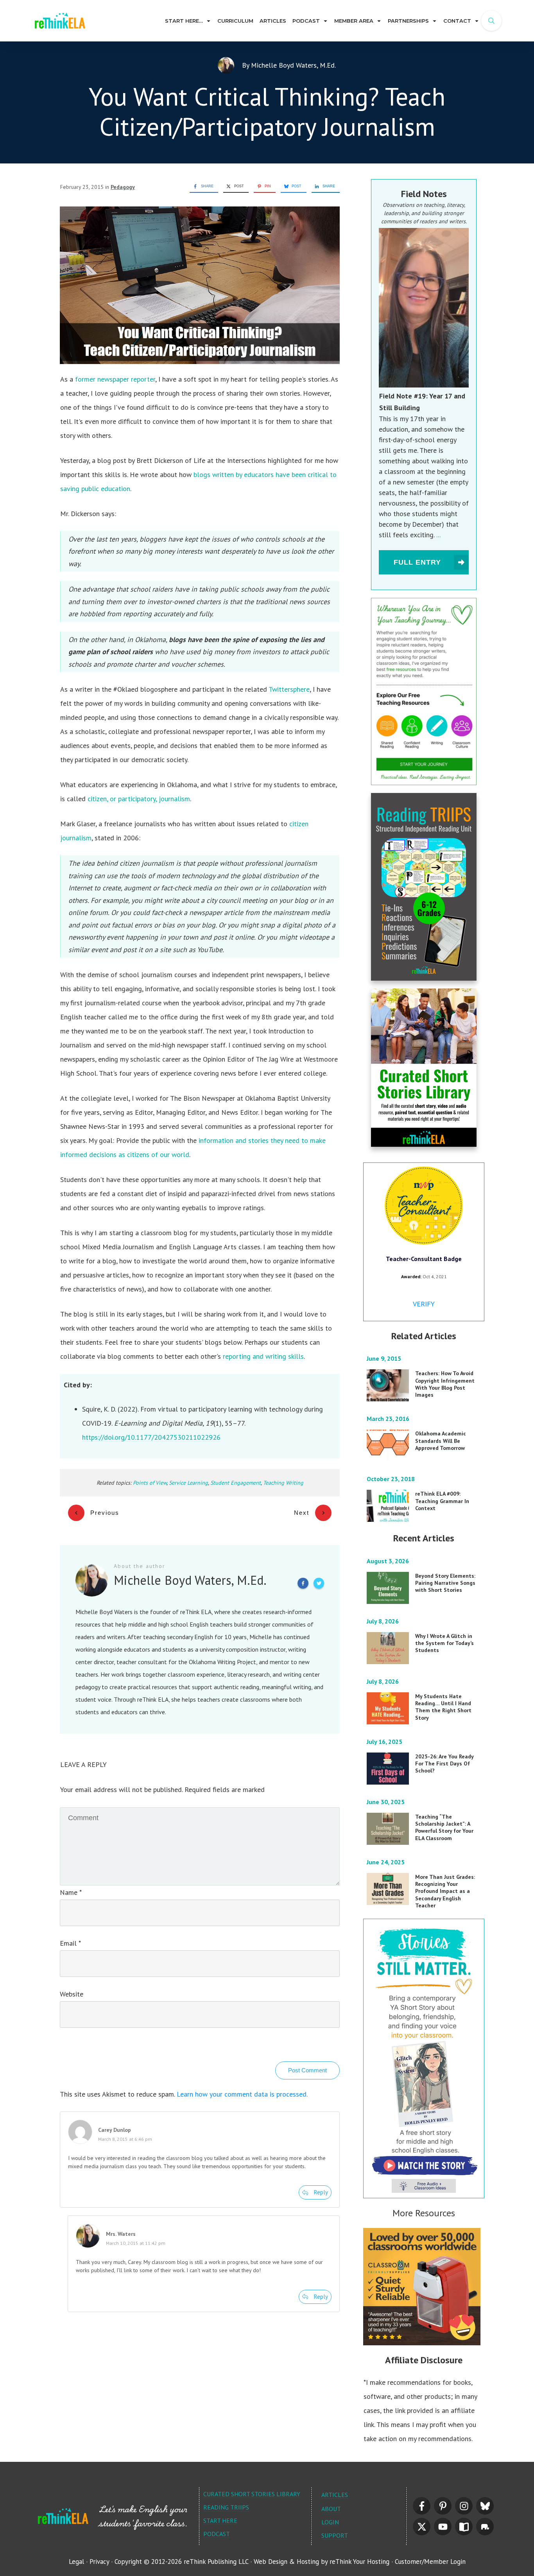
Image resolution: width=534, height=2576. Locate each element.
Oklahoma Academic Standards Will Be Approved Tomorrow (441, 1440)
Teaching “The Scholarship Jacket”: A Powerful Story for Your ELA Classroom (444, 1827)
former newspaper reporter (114, 379)
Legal (76, 2562)
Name (71, 1892)
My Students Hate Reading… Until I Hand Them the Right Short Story (443, 1707)
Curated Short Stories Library (252, 2494)
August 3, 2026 (389, 1561)
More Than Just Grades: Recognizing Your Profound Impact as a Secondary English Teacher (445, 1891)
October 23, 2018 (392, 1479)
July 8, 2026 (383, 1621)
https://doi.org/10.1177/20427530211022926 (151, 1437)
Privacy (99, 2562)
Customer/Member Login (430, 2562)
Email (70, 1943)
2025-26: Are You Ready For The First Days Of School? (444, 1763)
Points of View (150, 1483)
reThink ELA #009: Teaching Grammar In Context (442, 1501)
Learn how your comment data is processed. (242, 2094)
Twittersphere (288, 689)
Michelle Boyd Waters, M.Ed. (293, 65)
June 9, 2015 (385, 1358)
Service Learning (188, 1483)
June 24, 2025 (386, 1862)
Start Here (220, 2520)
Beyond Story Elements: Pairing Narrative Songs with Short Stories (445, 1583)
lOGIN (330, 2522)
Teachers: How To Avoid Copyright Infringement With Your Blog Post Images (445, 1384)
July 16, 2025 (385, 1742)
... (438, 535)
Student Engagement (236, 1483)
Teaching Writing (283, 1483)
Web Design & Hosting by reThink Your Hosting (322, 2562)
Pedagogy (123, 187)
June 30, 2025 (386, 1802)
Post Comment (307, 2070)
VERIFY (424, 1304)
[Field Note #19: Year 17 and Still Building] (424, 308)
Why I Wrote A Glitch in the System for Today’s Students (444, 1643)
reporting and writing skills (262, 1356)
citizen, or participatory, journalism (138, 799)
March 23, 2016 (389, 1419)
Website (72, 1994)
